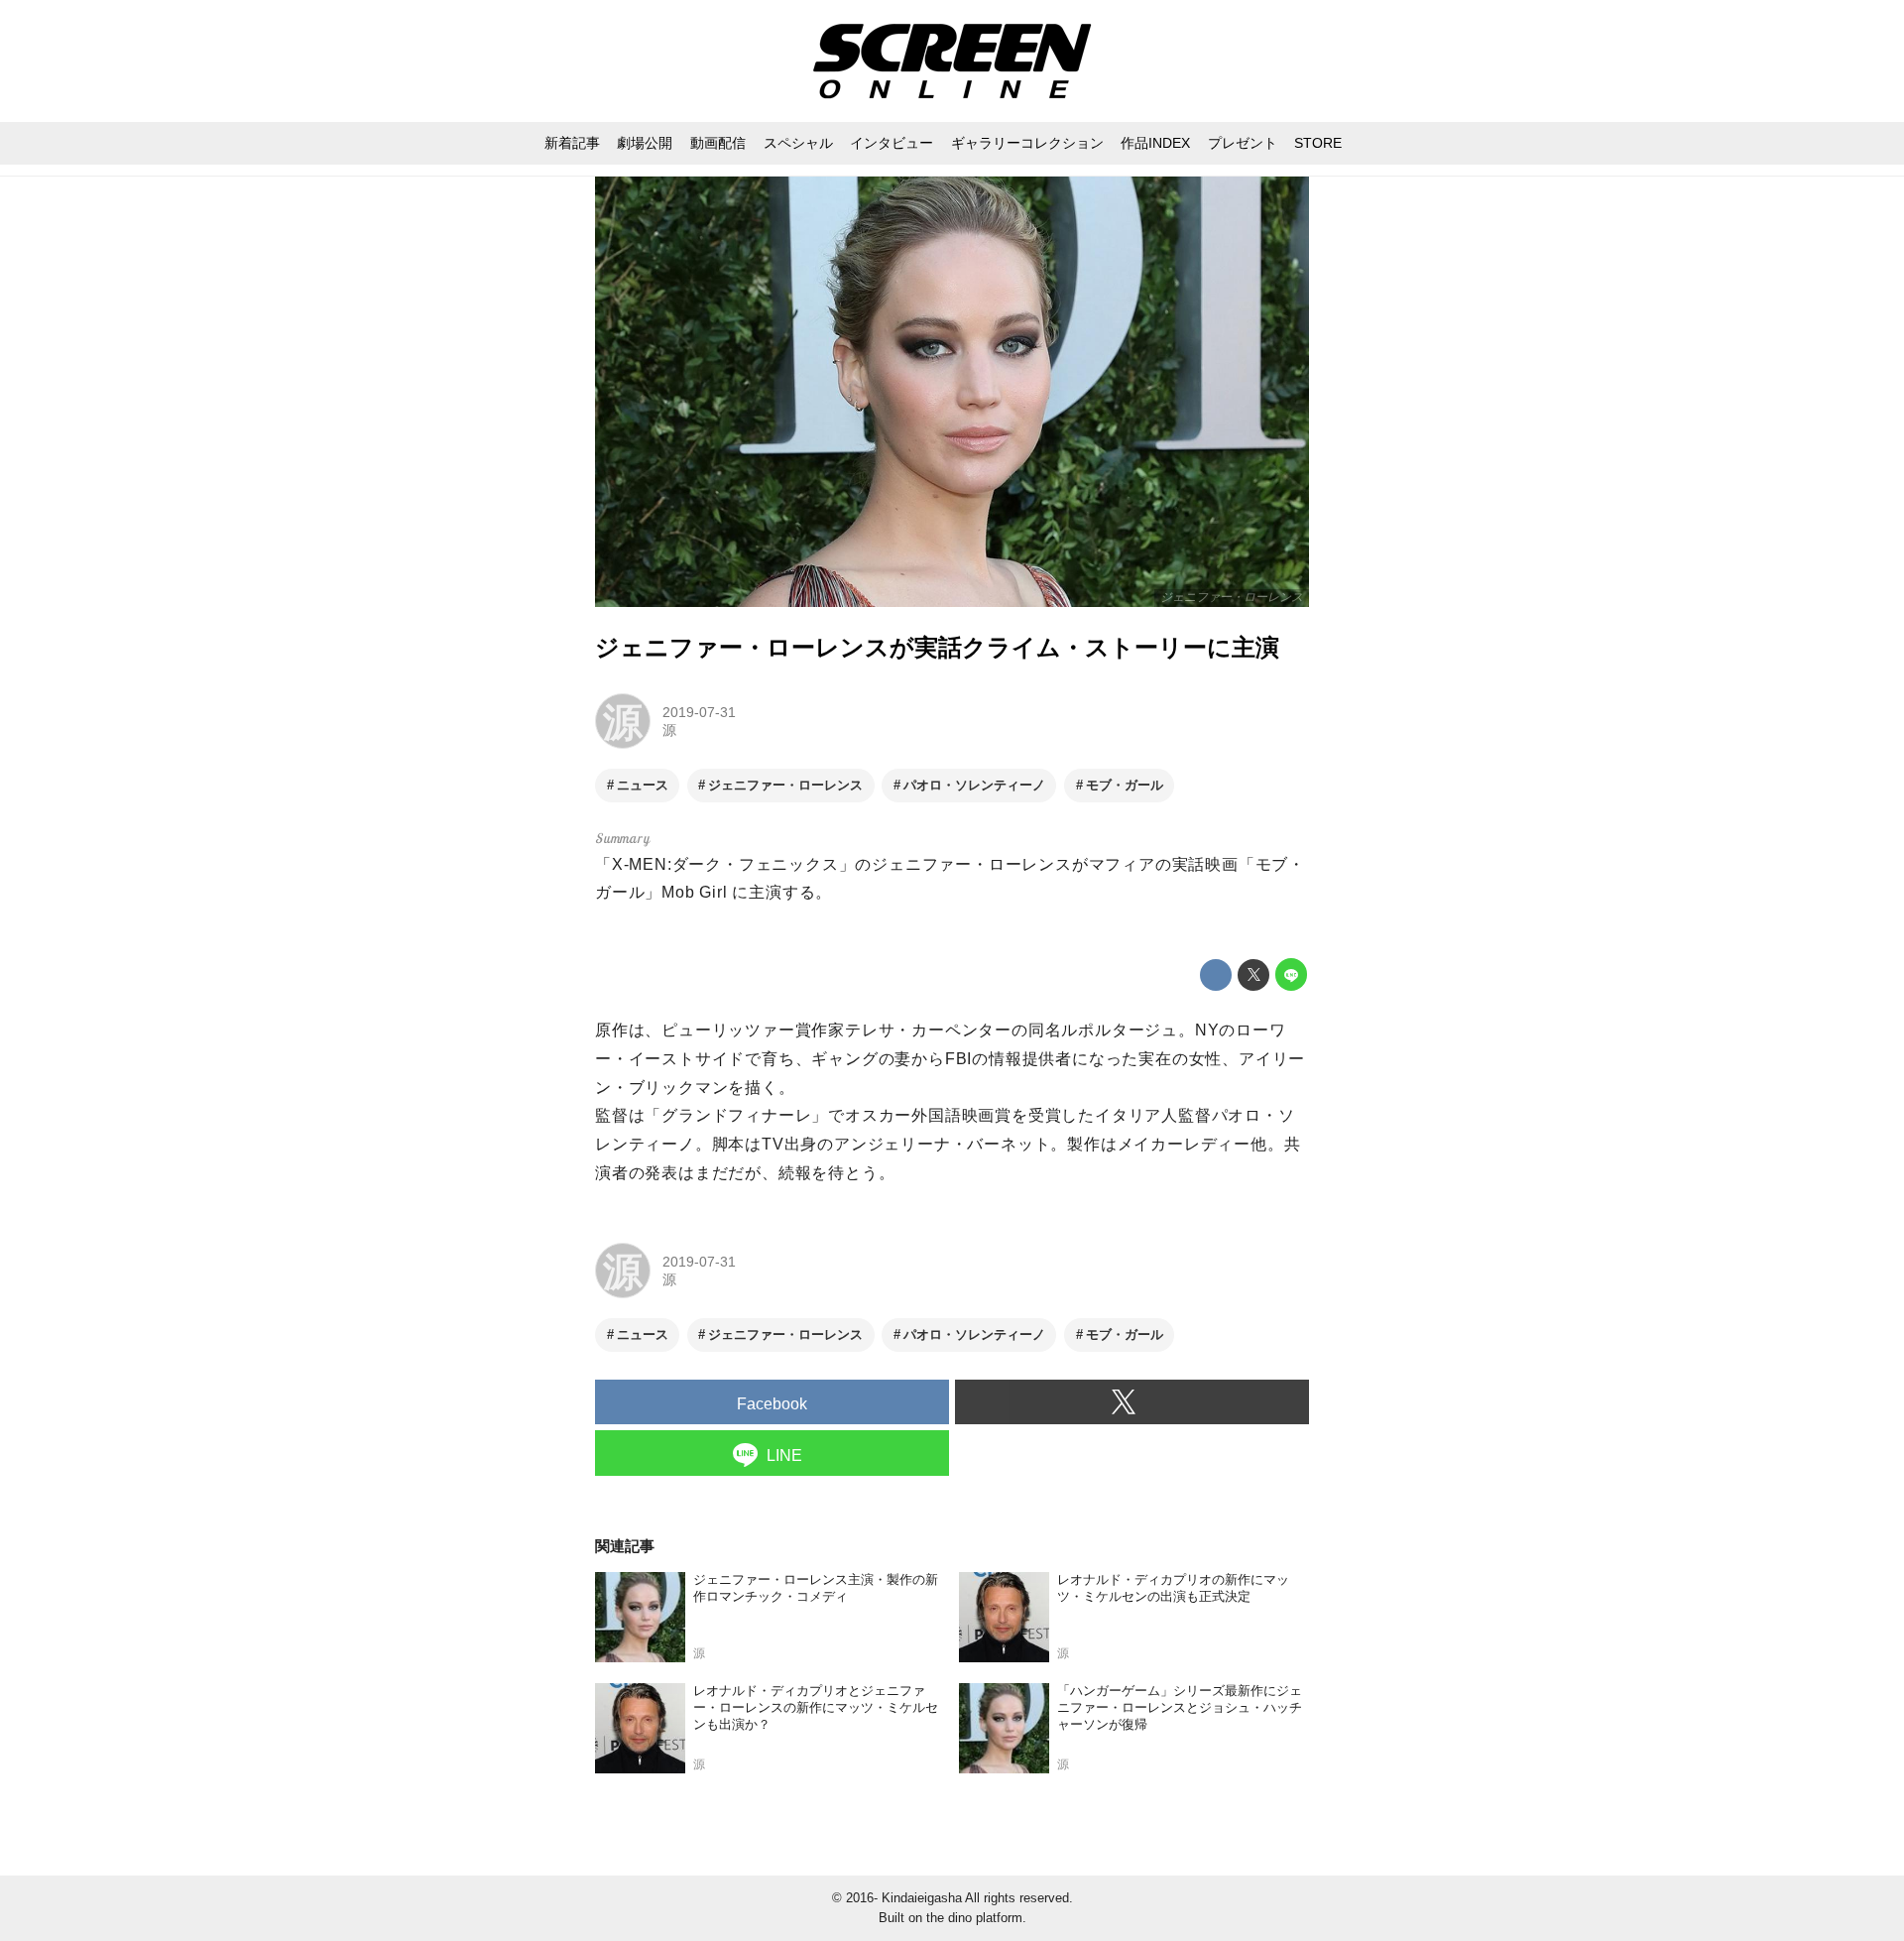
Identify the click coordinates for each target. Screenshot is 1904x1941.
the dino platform (974, 1918)
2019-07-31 (699, 712)
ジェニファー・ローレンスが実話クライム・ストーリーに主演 (937, 647)
